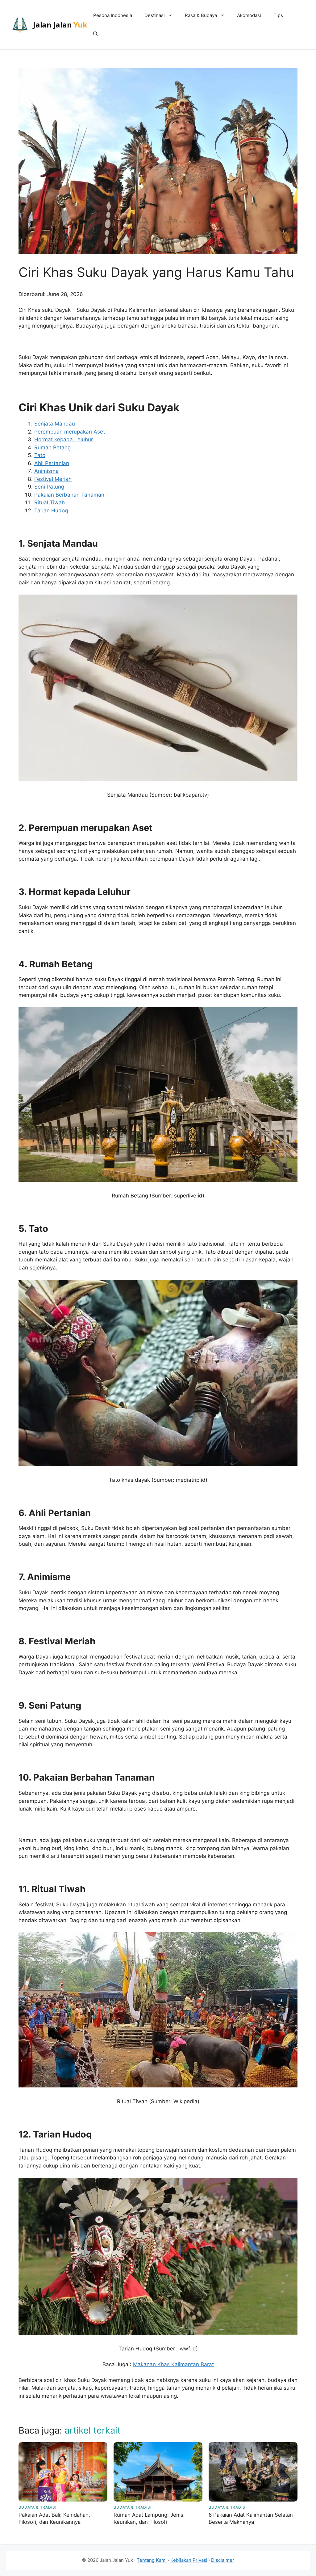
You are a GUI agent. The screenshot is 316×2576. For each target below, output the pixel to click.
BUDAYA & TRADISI (37, 2507)
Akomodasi (249, 15)
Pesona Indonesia (113, 15)
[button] (96, 34)
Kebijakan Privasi (189, 2560)
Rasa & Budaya (201, 15)
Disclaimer (223, 2560)
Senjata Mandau (55, 424)
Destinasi (155, 15)
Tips (278, 15)
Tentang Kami (152, 2560)
